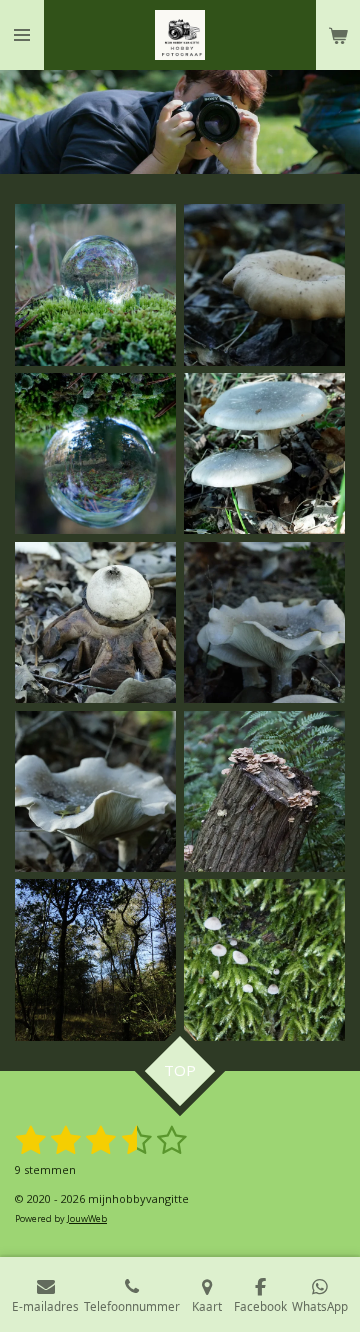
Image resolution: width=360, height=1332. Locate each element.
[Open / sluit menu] (22, 35)
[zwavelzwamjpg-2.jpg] (264, 791)
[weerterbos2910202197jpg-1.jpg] (95, 960)
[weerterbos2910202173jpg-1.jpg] (95, 453)
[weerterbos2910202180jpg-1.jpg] (264, 285)
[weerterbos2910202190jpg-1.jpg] (264, 622)
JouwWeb (87, 1218)
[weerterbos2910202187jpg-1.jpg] (95, 622)
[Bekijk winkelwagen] (338, 35)
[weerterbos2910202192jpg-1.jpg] (95, 791)
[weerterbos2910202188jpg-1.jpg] (264, 453)
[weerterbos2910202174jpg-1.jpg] (95, 285)
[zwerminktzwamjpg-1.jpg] (264, 960)
